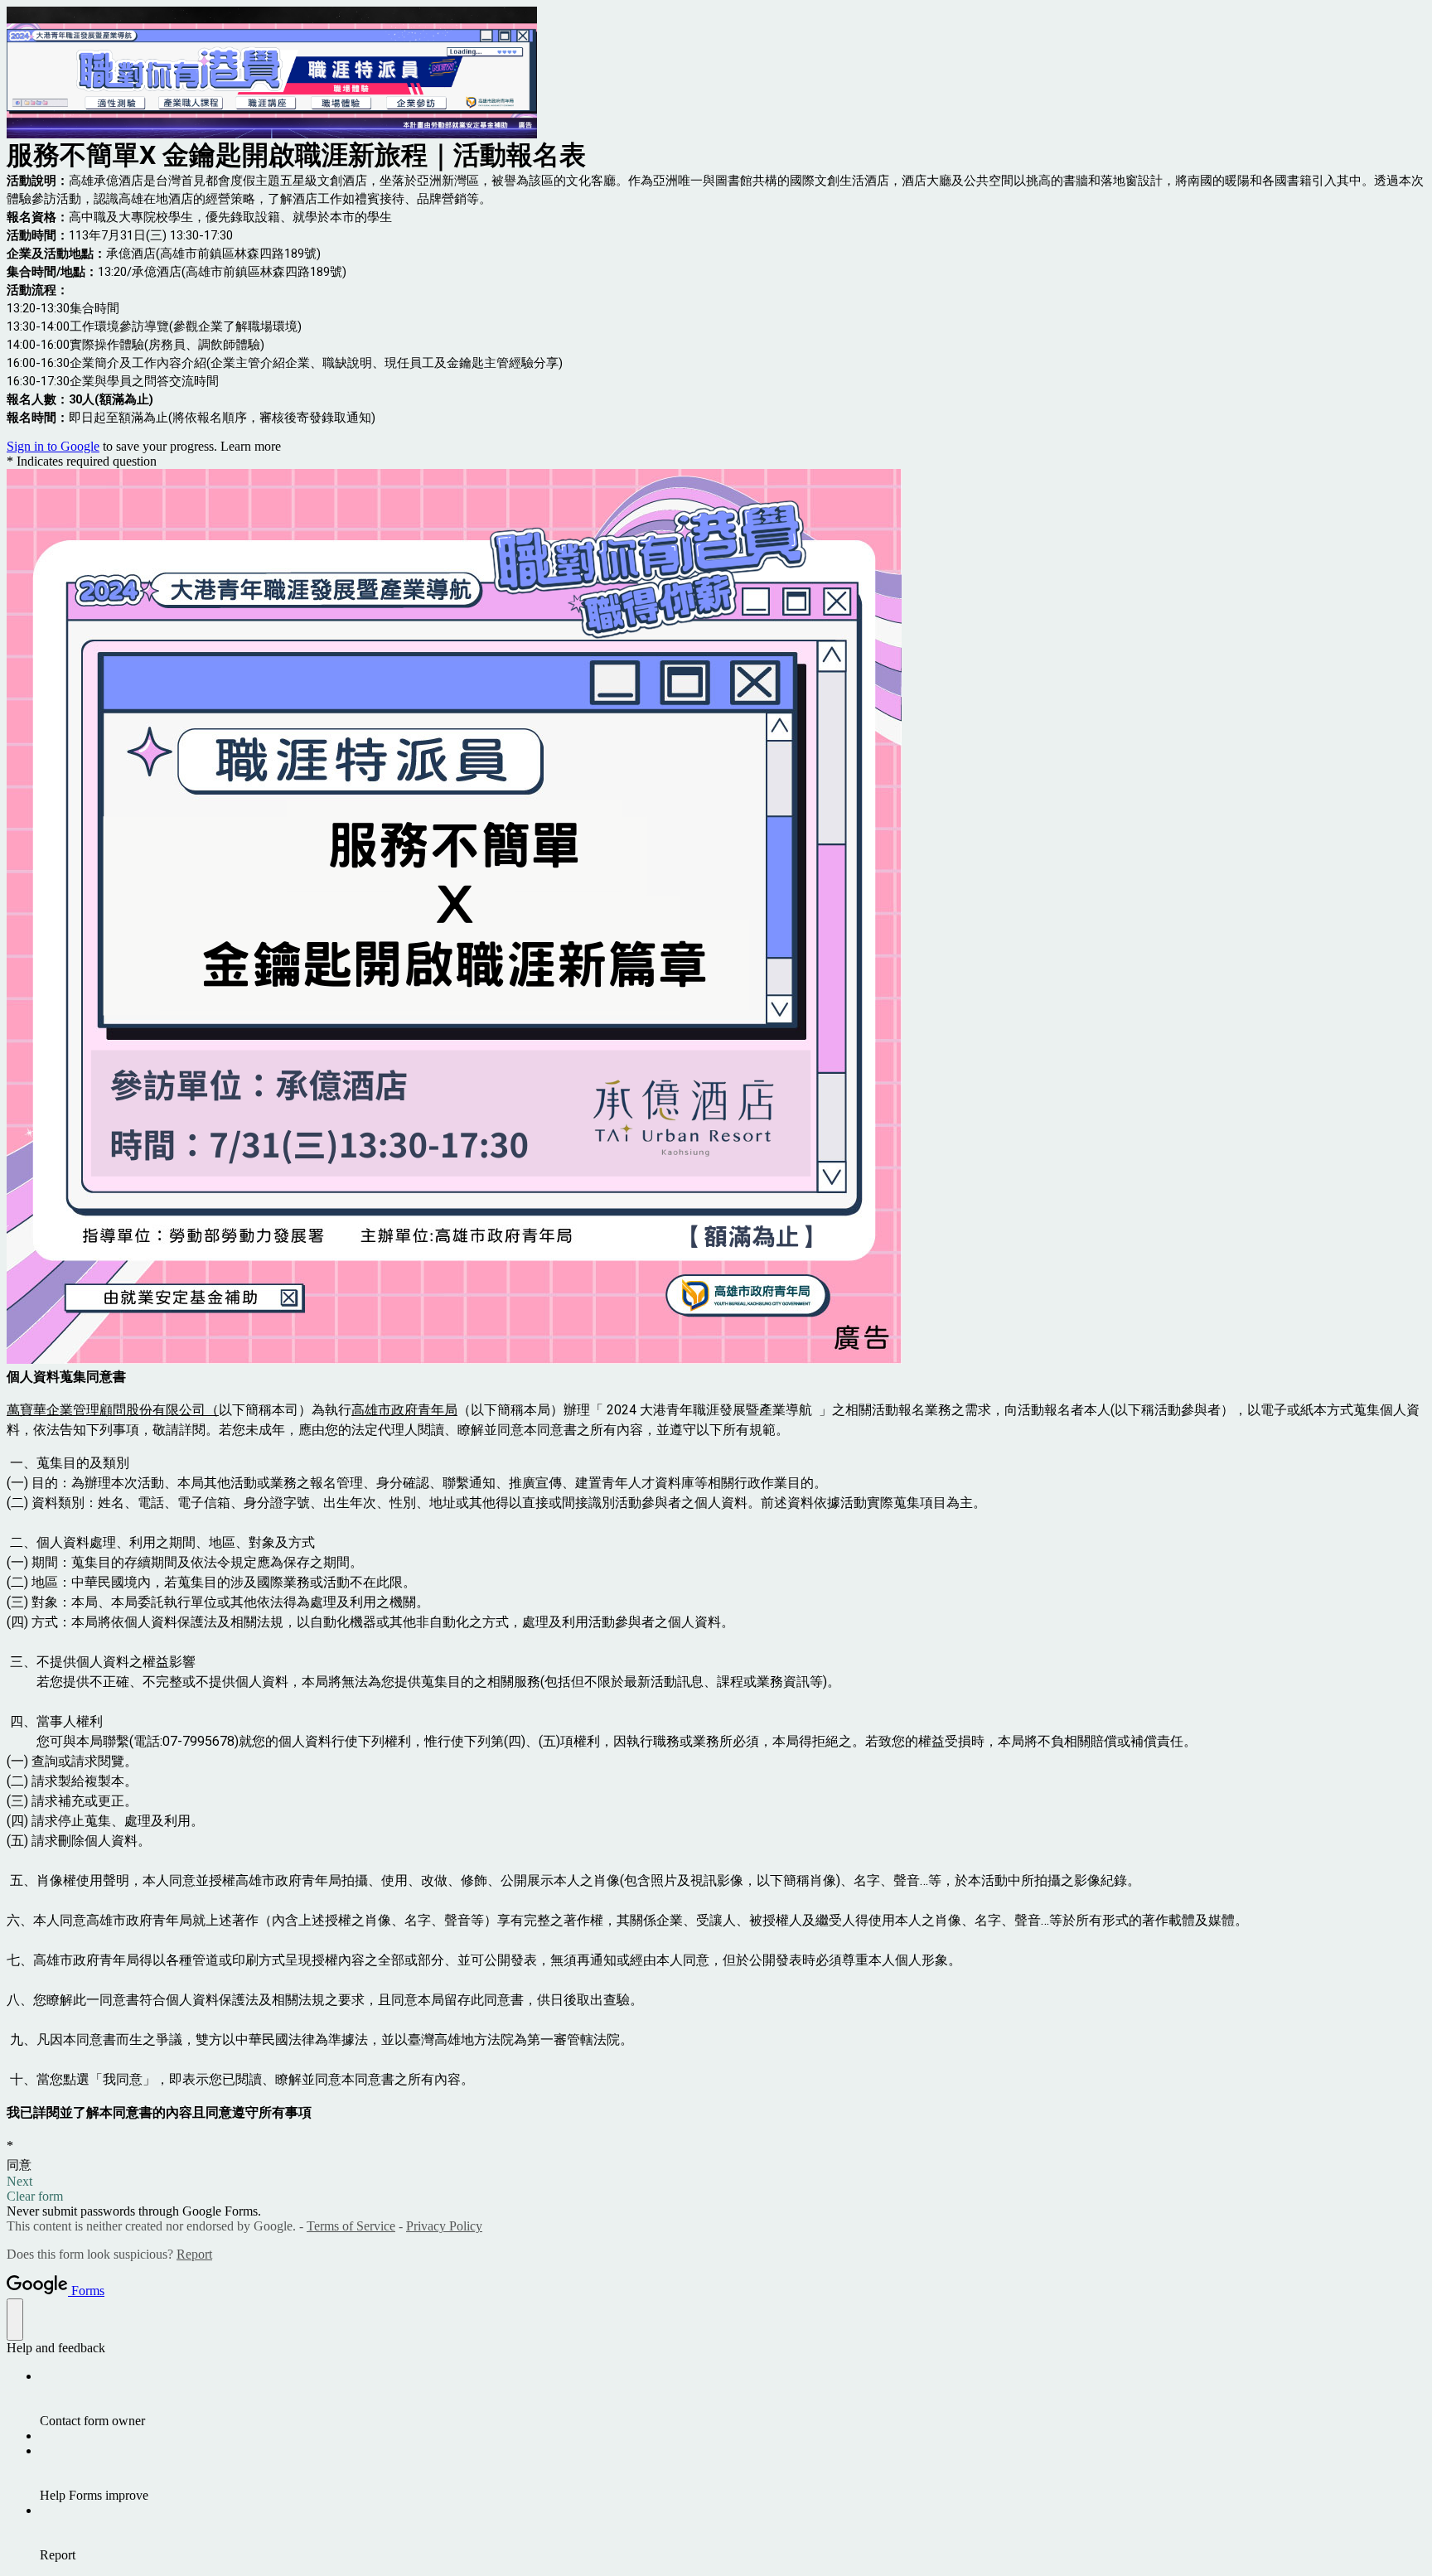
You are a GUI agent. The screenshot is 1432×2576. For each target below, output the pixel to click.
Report (194, 2254)
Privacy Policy (444, 2226)
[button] (716, 2182)
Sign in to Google (53, 446)
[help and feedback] (15, 2320)
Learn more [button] (251, 446)
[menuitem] (733, 2399)
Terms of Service (351, 2226)
